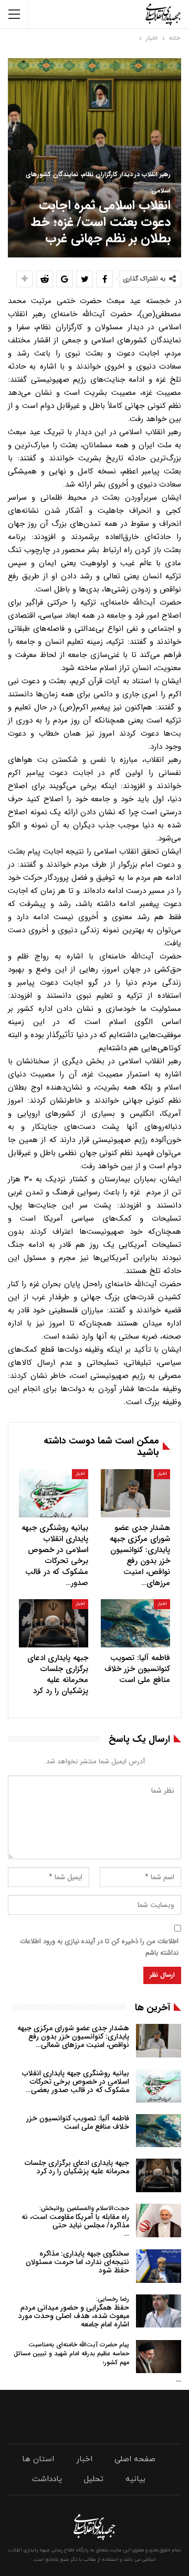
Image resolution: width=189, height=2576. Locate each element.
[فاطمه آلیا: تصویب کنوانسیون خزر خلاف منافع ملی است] (135, 1623)
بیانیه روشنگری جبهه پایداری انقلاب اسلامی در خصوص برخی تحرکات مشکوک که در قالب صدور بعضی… (76, 2082)
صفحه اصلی (135, 2459)
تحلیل (94, 2479)
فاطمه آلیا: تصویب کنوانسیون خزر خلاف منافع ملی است (78, 2122)
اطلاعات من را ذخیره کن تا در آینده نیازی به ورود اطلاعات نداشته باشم (99, 1947)
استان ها (38, 2459)
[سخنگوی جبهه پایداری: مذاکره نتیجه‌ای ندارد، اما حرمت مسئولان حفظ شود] (159, 2266)
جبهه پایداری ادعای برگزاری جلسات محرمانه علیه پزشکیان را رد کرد (77, 2167)
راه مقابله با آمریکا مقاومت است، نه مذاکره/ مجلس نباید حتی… (75, 2221)
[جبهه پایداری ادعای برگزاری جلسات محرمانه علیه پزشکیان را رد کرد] (54, 1623)
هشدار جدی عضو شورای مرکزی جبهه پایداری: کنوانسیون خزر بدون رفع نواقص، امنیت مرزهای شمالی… (73, 2036)
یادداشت (47, 2479)
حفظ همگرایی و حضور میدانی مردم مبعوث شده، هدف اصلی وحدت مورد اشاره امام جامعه (74, 2312)
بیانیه (135, 2479)
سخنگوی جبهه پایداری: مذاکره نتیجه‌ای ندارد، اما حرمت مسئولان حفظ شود (77, 2262)
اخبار (162, 1474)
